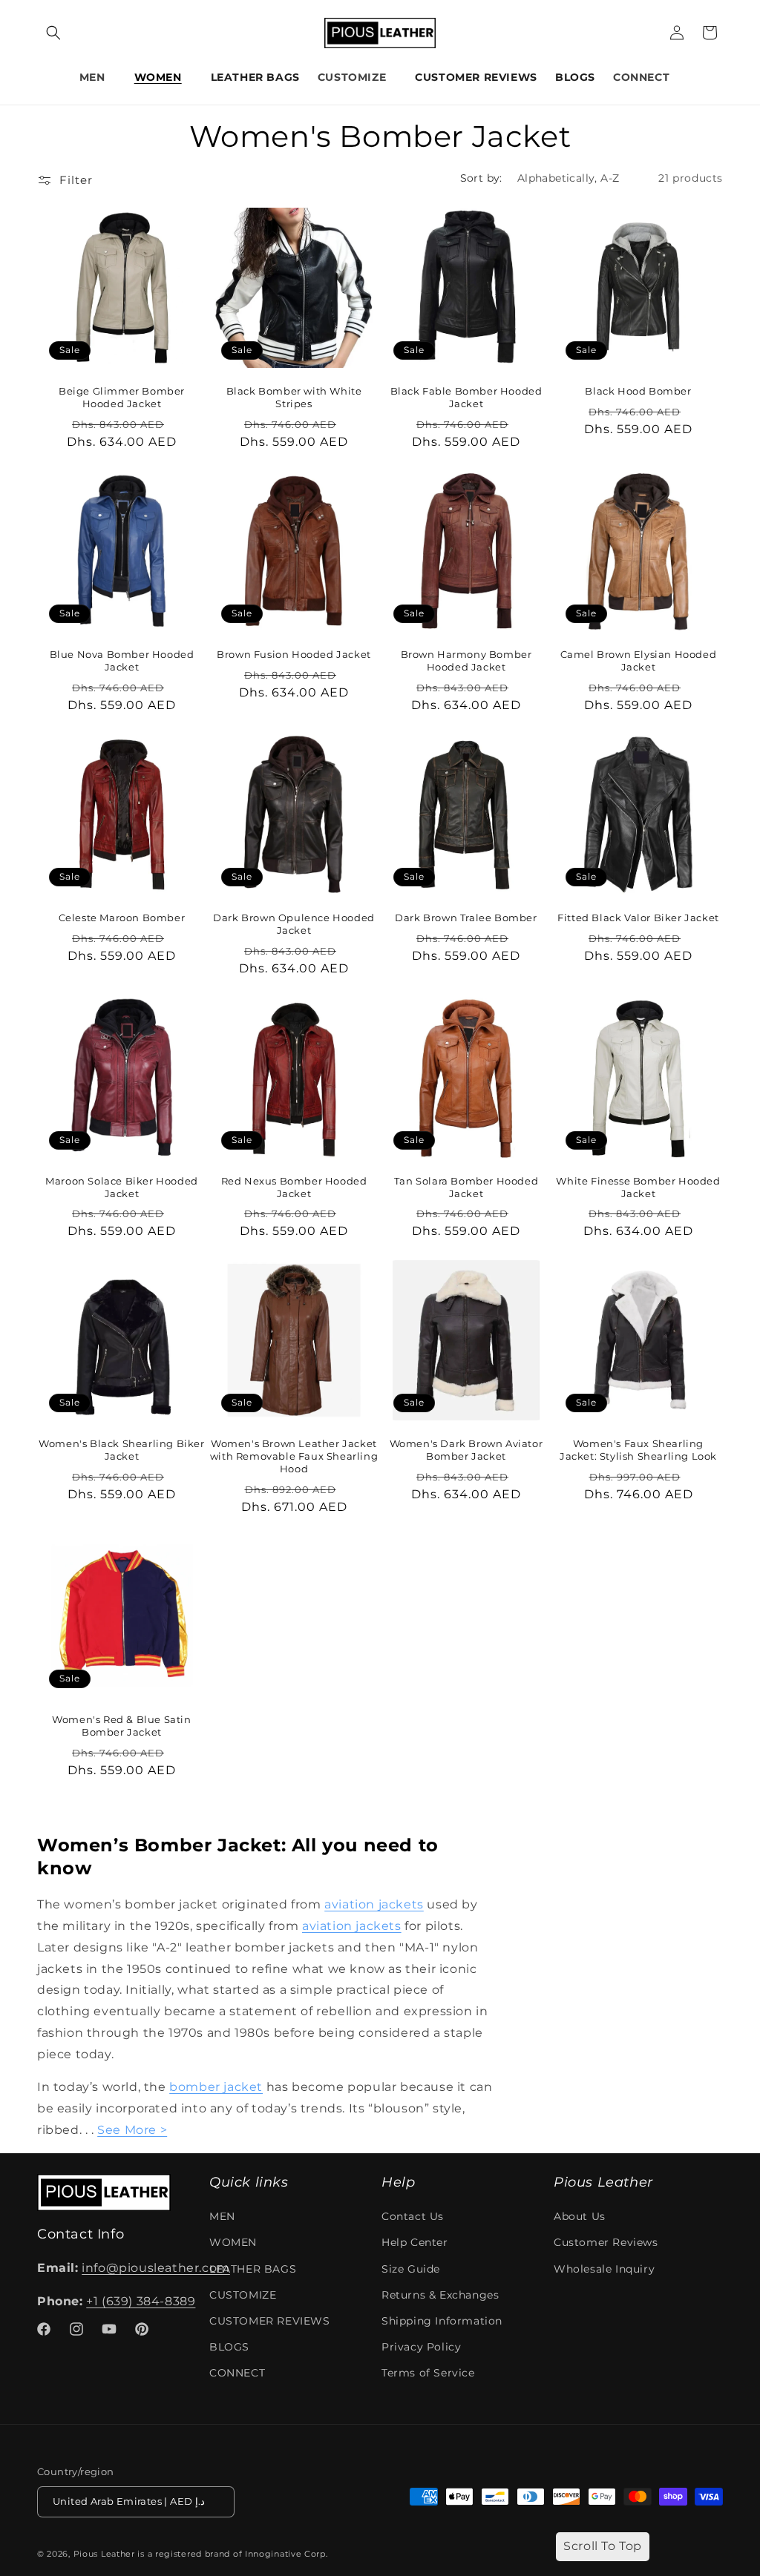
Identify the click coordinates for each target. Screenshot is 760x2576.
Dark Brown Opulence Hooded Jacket (294, 924)
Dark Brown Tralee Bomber (466, 918)
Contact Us (413, 2216)
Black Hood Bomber (638, 391)
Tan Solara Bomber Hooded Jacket (466, 1187)
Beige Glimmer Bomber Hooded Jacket (122, 397)
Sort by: (481, 178)
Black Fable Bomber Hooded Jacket (466, 397)
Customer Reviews (606, 2242)
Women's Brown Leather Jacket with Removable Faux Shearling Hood (294, 1456)
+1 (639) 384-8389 (141, 2301)
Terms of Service (428, 2373)
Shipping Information (442, 2321)
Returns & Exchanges (440, 2295)
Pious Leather (104, 2554)
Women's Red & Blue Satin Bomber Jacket (121, 1726)
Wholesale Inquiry (604, 2269)
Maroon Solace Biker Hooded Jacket (122, 1187)
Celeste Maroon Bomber (122, 918)
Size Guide (411, 2269)
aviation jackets (374, 1904)
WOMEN (158, 77)
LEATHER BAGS (253, 2269)
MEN (92, 77)
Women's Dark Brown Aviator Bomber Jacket (466, 1450)
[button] (53, 33)
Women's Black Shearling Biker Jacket (121, 1450)
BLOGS (229, 2347)
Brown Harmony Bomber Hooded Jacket (466, 661)
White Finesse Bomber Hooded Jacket (638, 1187)
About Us (580, 2216)
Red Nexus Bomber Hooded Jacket (294, 1187)
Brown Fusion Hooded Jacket (294, 654)
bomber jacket (216, 2087)
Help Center (415, 2242)
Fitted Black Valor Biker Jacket (638, 918)
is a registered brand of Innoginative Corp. (232, 2554)
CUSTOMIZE (352, 77)
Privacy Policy (421, 2347)
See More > (132, 2130)
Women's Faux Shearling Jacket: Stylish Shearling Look (638, 1450)
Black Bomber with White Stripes (294, 397)
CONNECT (641, 77)
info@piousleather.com (156, 2268)
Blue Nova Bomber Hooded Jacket (122, 661)
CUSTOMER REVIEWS (270, 2321)
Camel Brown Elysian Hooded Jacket (639, 661)
